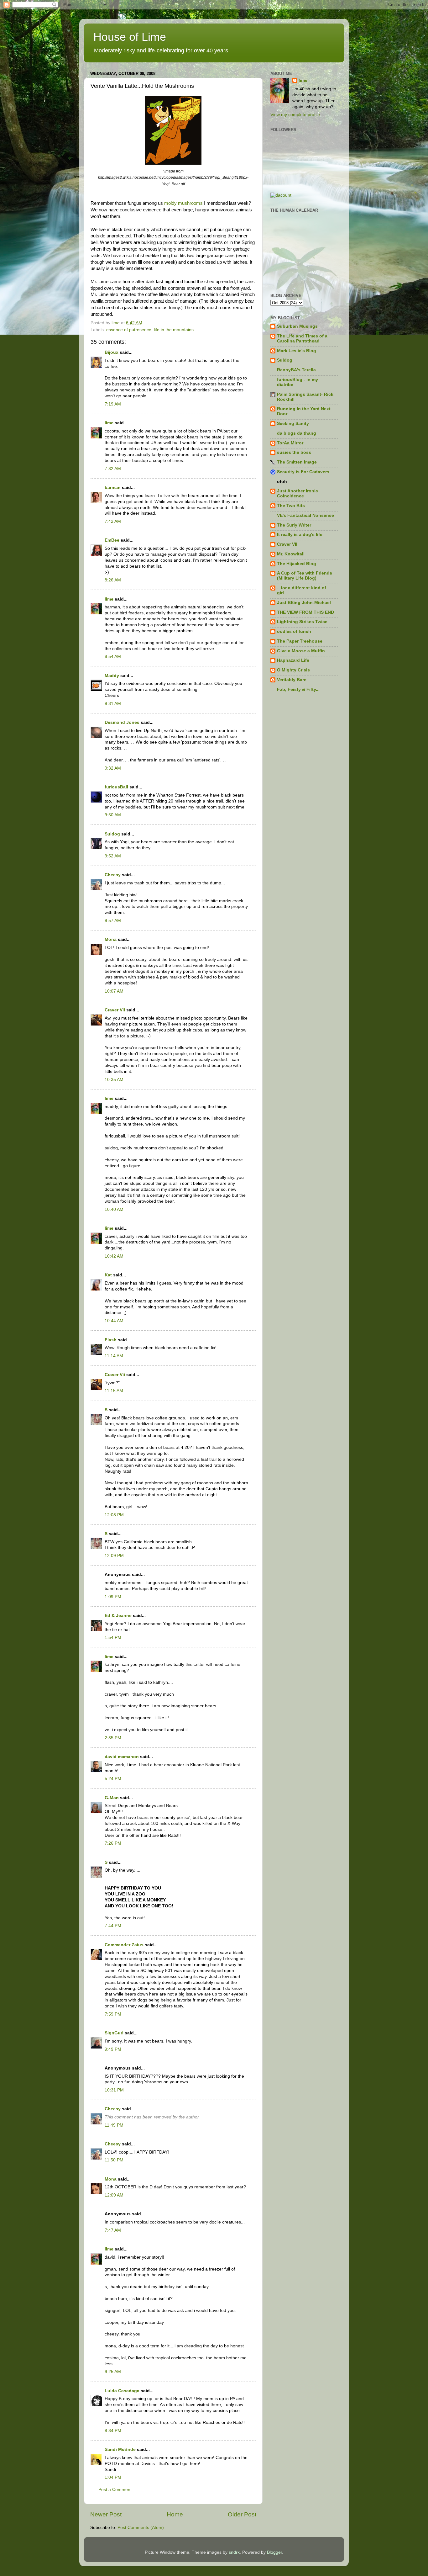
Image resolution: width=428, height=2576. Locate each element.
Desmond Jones (122, 722)
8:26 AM (113, 580)
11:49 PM (114, 2125)
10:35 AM (114, 1080)
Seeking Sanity (293, 424)
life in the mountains (174, 330)
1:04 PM (113, 2477)
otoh (282, 482)
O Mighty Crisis (293, 670)
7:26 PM (113, 1843)
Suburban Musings (297, 326)
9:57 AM (113, 921)
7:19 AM (113, 404)
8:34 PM (113, 2431)
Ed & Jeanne (118, 1616)
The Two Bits (291, 506)
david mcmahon (122, 1757)
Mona (111, 939)
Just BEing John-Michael (304, 603)
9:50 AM (113, 815)
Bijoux (112, 352)
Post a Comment (115, 2490)
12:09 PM (114, 1556)
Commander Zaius (124, 1945)
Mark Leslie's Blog (297, 351)
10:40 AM (114, 1209)
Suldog (112, 834)
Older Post (242, 2514)
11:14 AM (114, 1356)
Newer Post (106, 2514)
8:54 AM (113, 657)
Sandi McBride (120, 2449)
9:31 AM (113, 704)
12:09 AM (114, 2195)
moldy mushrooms (183, 203)
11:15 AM (114, 1391)
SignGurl (114, 2033)
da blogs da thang (297, 433)
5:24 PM (113, 1779)
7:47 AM (113, 2230)
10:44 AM (114, 1321)
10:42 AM (114, 1256)
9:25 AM (113, 2372)
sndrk (234, 2552)
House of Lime (130, 37)
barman (113, 488)
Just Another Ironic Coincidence (298, 493)
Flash (111, 1340)
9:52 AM (113, 856)
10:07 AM (114, 991)
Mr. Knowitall (291, 554)
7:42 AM (113, 521)
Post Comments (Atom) (141, 2528)
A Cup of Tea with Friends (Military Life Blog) (305, 576)
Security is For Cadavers (303, 472)
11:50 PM (114, 2160)
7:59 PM (113, 2014)
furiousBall (116, 787)
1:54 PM (113, 1638)
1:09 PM (113, 1597)
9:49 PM (113, 2049)
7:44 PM (113, 1926)
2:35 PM (113, 1738)
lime (109, 423)
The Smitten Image (297, 462)
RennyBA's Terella (296, 370)
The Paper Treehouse (300, 641)
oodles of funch (294, 631)
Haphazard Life (293, 660)
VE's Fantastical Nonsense (305, 515)
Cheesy (113, 875)
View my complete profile (295, 115)
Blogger (274, 2552)
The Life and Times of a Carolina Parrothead (302, 339)
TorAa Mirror (290, 443)
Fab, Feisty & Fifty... (298, 689)
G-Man (112, 1798)
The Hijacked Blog (297, 564)
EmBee (112, 540)
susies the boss (294, 452)
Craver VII (287, 544)
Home (175, 2514)
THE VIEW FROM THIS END (305, 612)
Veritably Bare (292, 680)
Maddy (112, 676)
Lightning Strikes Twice (302, 622)
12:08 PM (114, 1515)
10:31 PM (114, 2090)
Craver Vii (115, 1010)
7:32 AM (113, 469)
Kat (108, 1275)
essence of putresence (129, 330)
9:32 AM (113, 768)
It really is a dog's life (300, 535)
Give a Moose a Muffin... (303, 651)
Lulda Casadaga (122, 2391)
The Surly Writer (294, 525)
